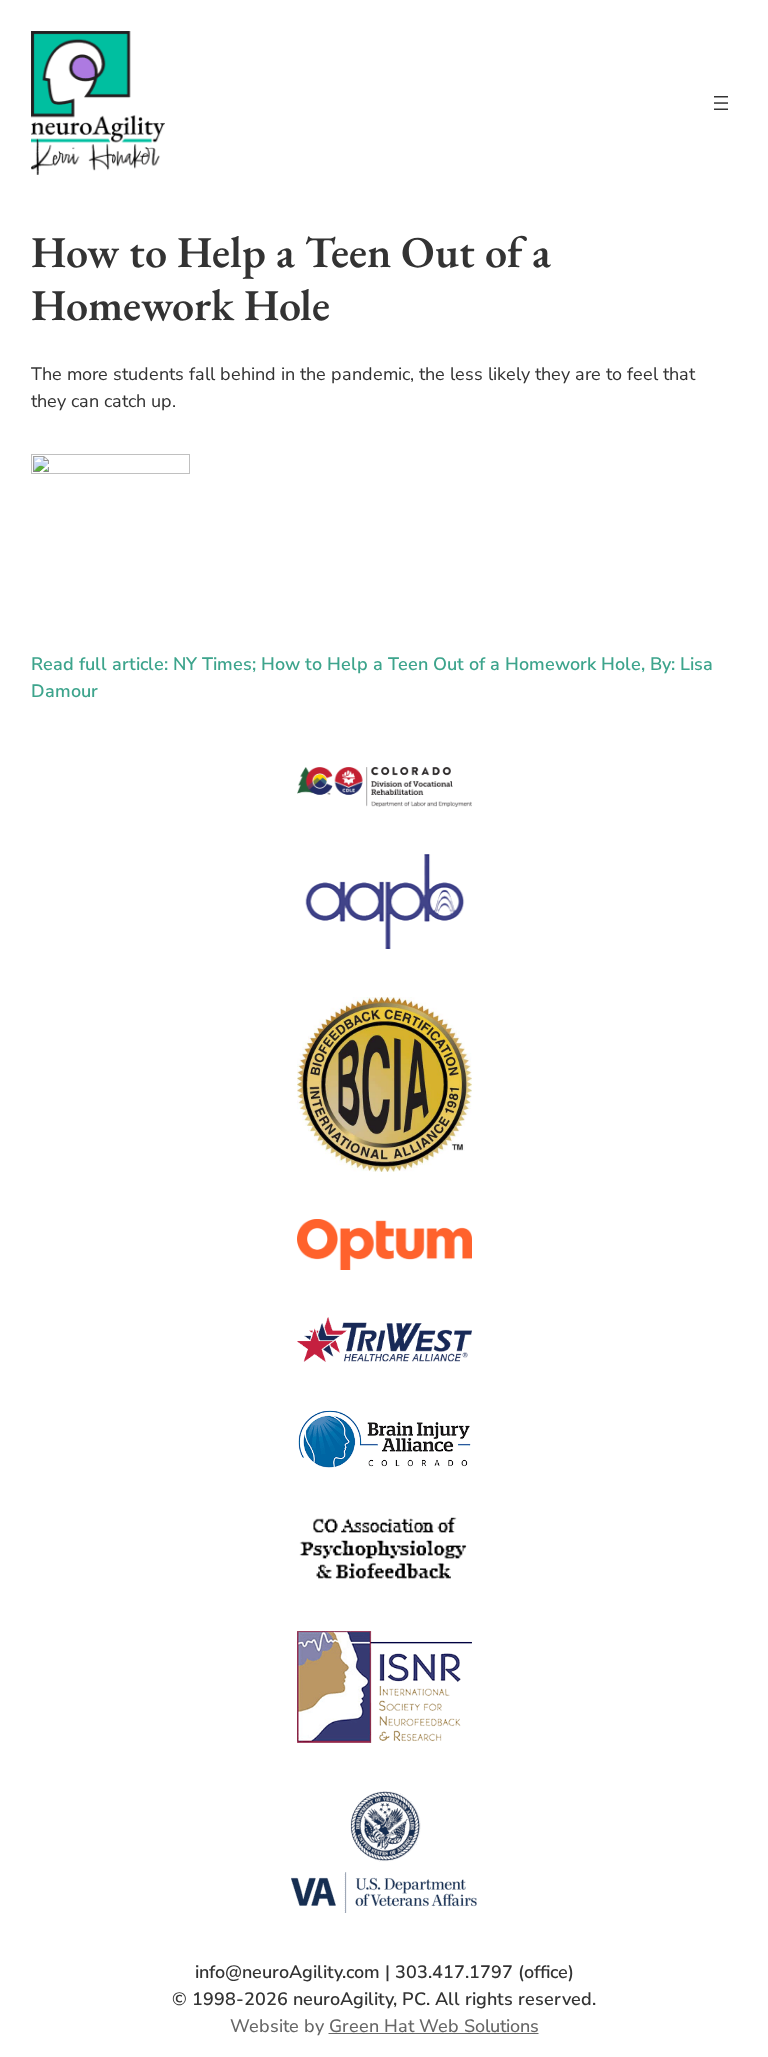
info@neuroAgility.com (287, 1972)
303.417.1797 (454, 1972)
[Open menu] (721, 103)
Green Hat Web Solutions (434, 2026)
